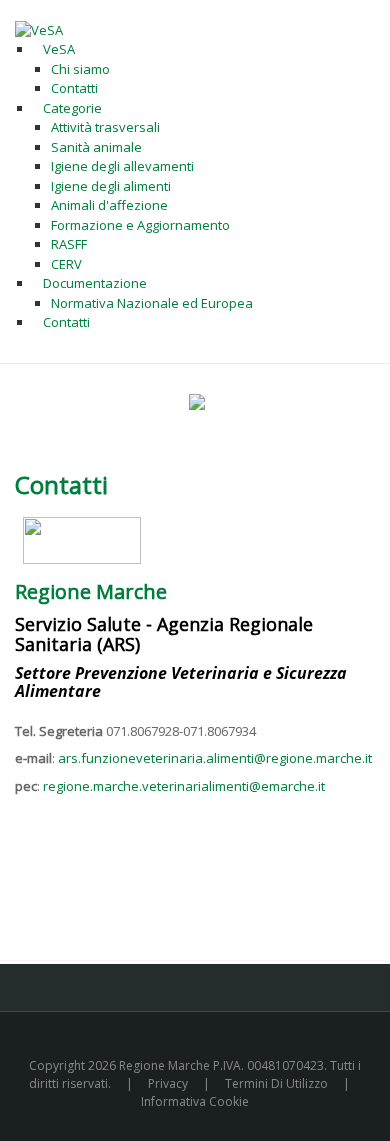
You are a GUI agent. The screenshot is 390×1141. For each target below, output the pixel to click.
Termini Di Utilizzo (276, 1083)
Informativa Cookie (195, 1101)
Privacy (168, 1083)
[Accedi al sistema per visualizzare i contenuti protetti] (197, 402)
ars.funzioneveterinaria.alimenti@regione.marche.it (215, 758)
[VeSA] (39, 29)
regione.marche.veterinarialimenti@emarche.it (184, 786)
